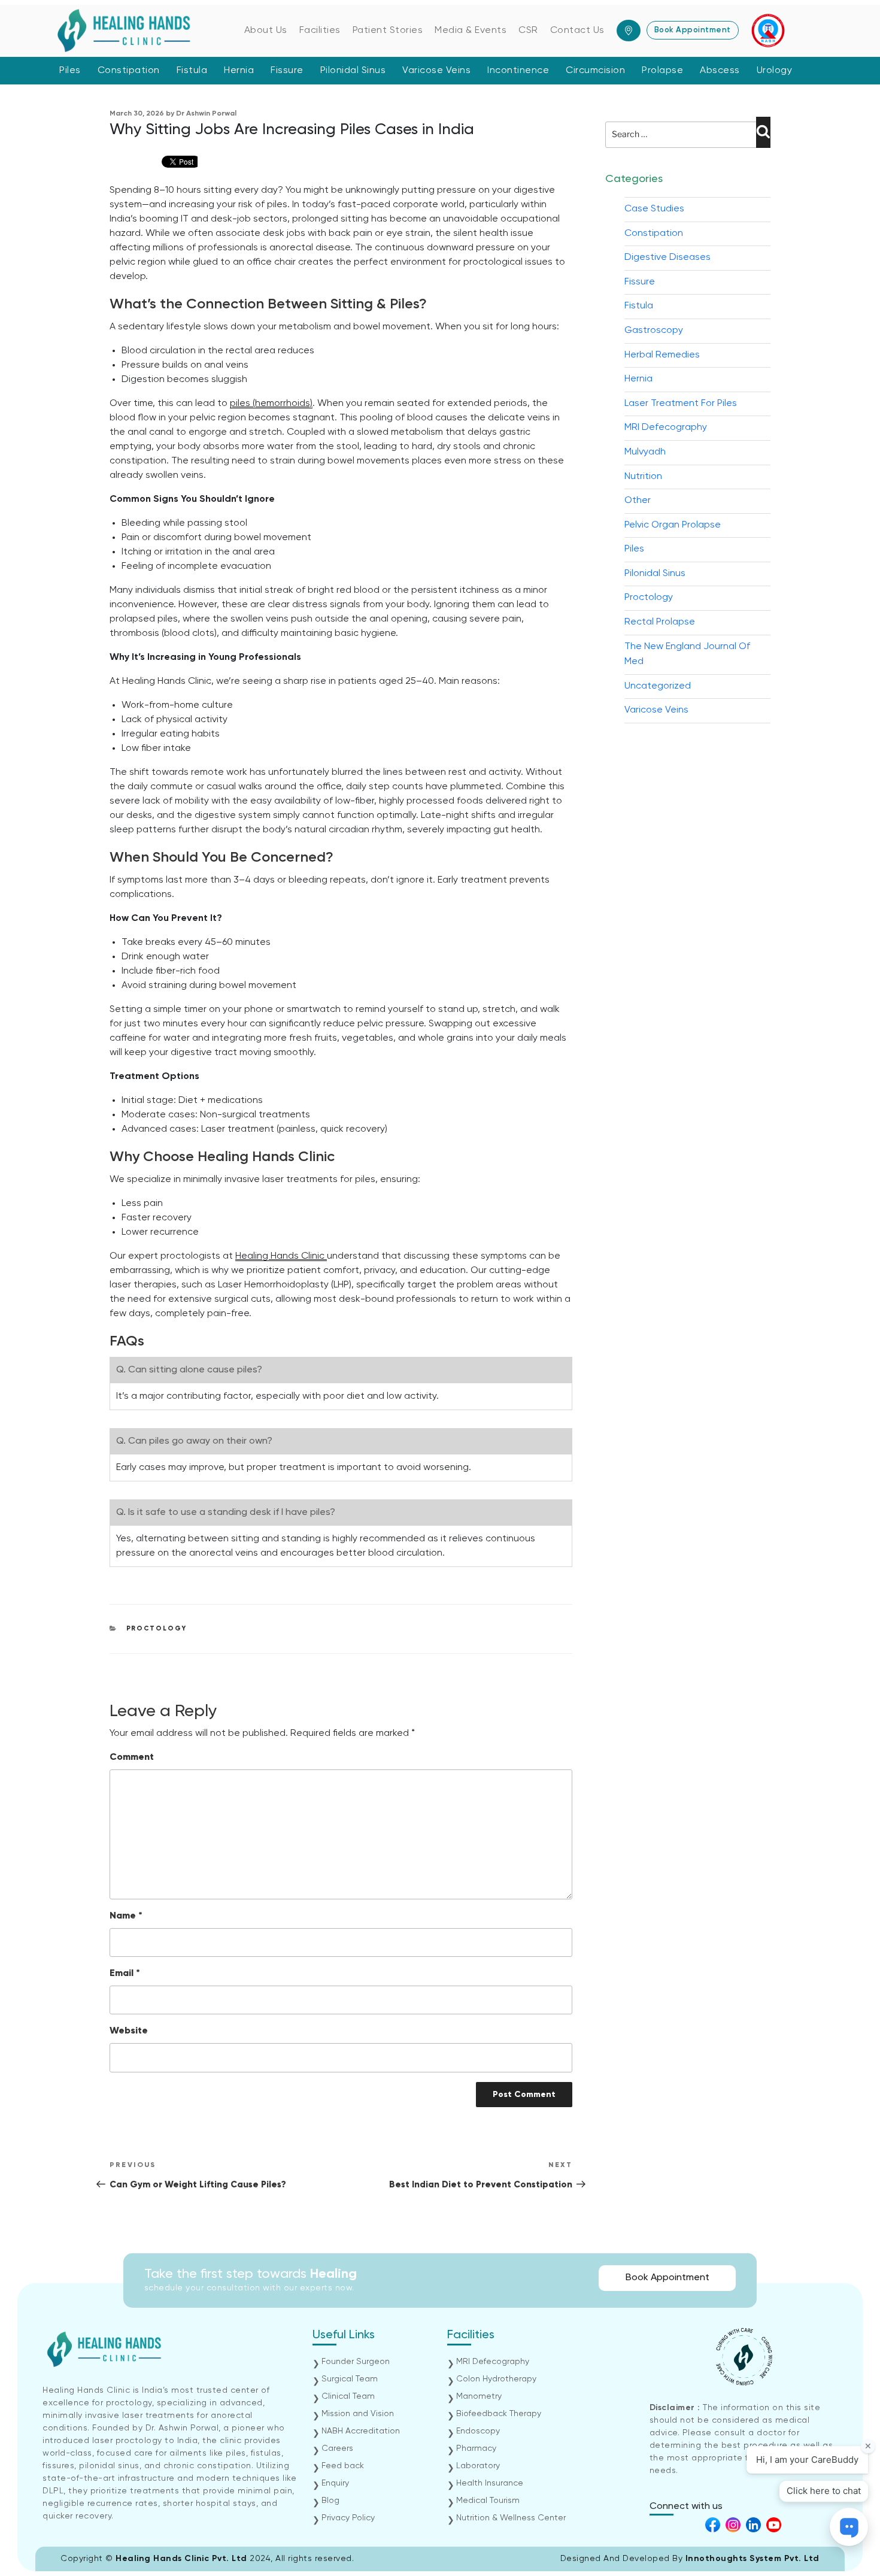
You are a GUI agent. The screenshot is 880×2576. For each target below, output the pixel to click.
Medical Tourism (488, 2501)
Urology (775, 71)
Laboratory (478, 2466)
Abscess (720, 71)
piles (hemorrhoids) (271, 404)
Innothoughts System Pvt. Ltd (752, 2559)
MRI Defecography (666, 428)
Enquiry (335, 2483)
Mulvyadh (645, 452)
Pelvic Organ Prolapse (673, 525)
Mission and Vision (358, 2414)
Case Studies (654, 209)
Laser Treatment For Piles (681, 404)
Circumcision (595, 71)
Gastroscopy (654, 331)
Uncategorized (658, 686)
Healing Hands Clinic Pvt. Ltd (183, 2559)
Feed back (343, 2466)
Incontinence (518, 71)
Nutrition (643, 477)
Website (129, 2031)
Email (125, 1974)
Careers (337, 2448)
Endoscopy (478, 2431)
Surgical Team (350, 2379)
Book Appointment (693, 30)
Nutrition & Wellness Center (511, 2518)
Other (638, 501)
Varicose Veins (436, 71)
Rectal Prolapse (660, 622)
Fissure (287, 71)
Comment (132, 1757)
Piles (70, 71)
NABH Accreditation (361, 2431)
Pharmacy (476, 2448)
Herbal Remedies (662, 355)
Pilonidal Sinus (353, 71)
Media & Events (471, 31)
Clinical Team (348, 2396)
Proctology (157, 1628)
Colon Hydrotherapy (496, 2379)
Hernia (239, 71)
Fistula (192, 71)
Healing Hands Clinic (281, 1256)
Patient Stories (388, 31)
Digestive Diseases (667, 257)
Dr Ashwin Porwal (206, 114)
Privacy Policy (348, 2518)
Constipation (129, 71)
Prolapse (662, 71)
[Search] (763, 132)
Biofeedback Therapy (499, 2414)
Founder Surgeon (356, 2362)
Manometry (479, 2396)
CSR (528, 31)
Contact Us (577, 31)
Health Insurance (490, 2483)
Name (126, 1916)
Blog (330, 2501)
